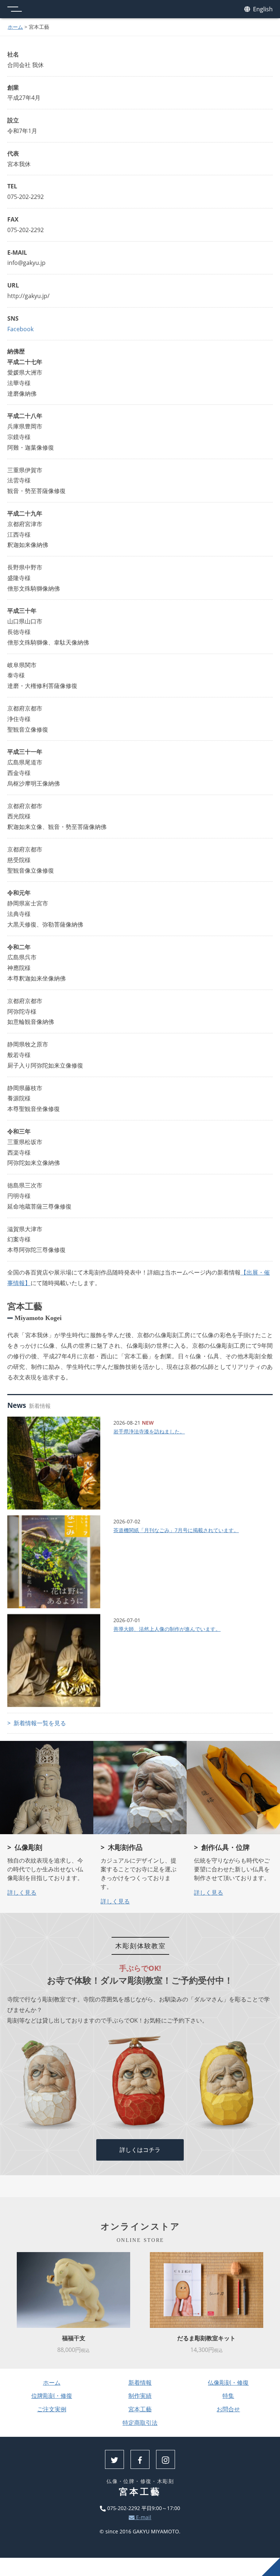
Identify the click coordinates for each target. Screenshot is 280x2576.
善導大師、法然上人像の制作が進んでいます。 (167, 1629)
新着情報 (140, 2383)
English (262, 9)
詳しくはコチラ (140, 2150)
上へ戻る (271, 2567)
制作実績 (140, 2396)
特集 (228, 2396)
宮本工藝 (140, 2409)
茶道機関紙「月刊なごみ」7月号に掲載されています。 (176, 1530)
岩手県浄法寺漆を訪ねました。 (149, 1431)
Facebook (20, 329)
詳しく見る (22, 1892)
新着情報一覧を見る (40, 1723)
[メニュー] (15, 9)
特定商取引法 (140, 2423)
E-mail (143, 2517)
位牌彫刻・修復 (52, 2396)
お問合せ (228, 2409)
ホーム (15, 27)
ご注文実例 (52, 2409)
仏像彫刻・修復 (228, 2383)
